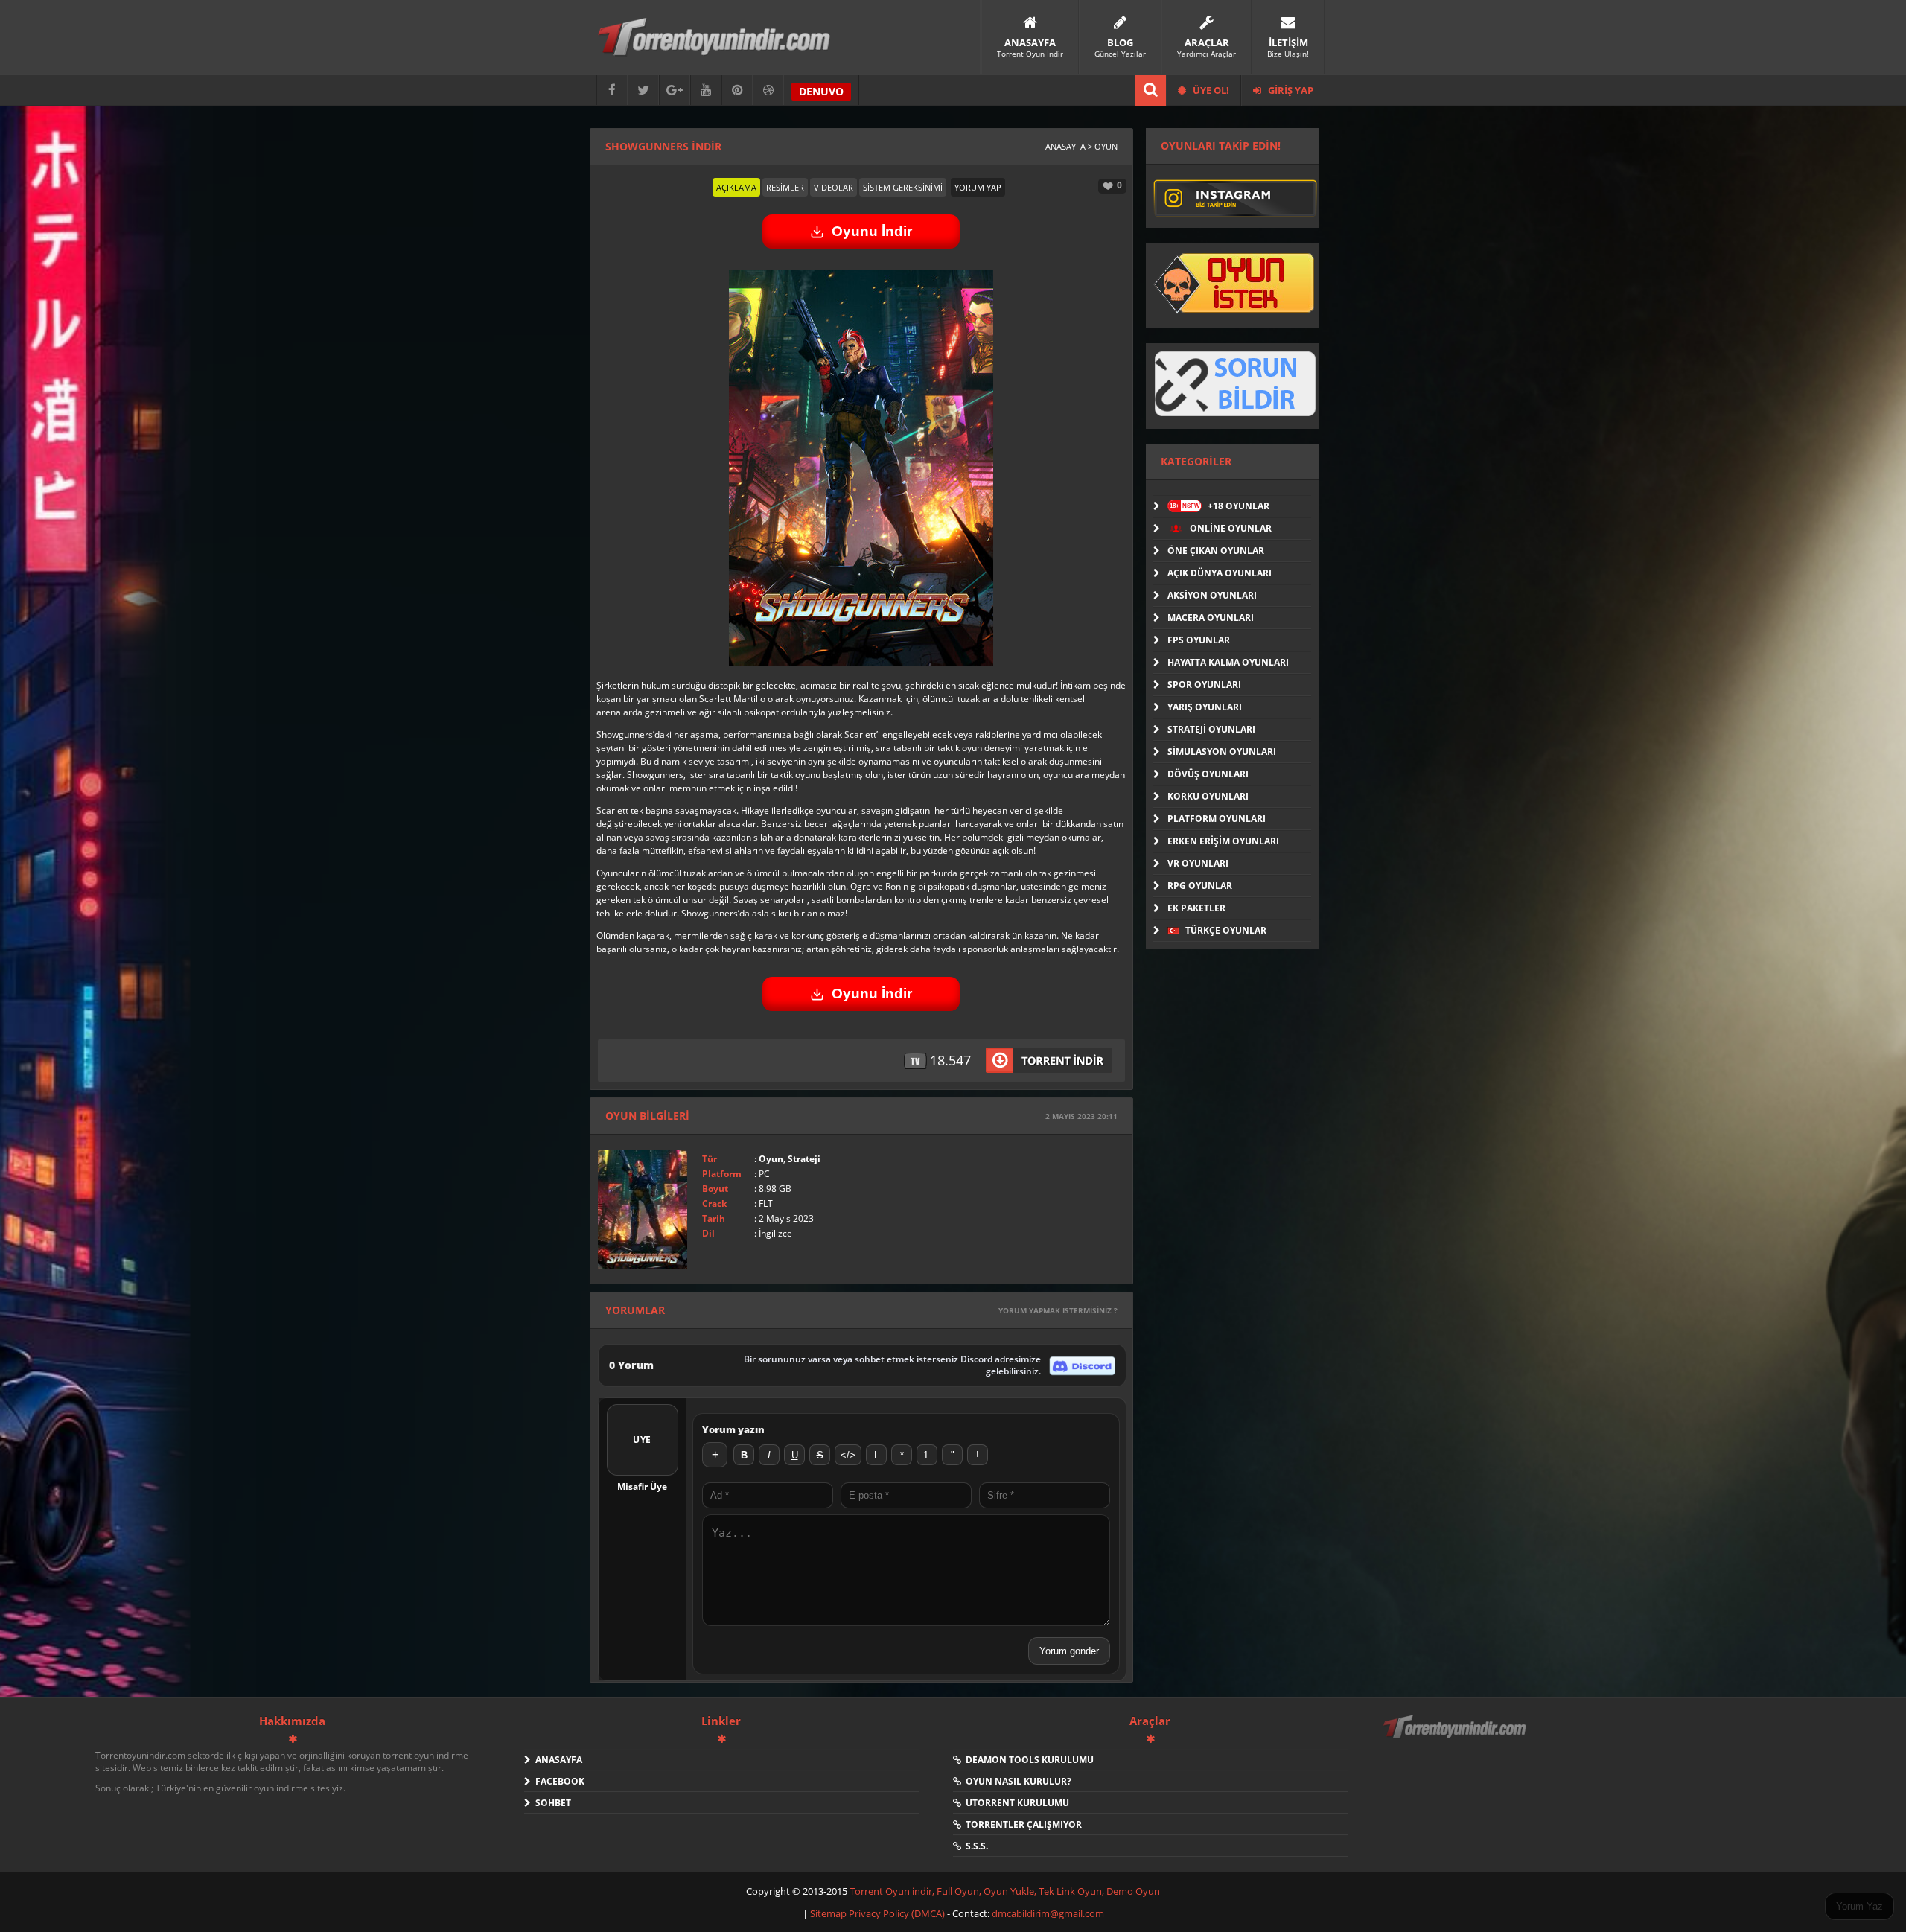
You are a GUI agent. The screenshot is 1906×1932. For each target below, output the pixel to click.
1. (927, 1455)
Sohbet (551, 1803)
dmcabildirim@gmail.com (1048, 1913)
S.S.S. (975, 1846)
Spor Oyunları (1204, 685)
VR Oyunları (1198, 863)
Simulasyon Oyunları (1222, 752)
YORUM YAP (978, 187)
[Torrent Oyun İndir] (1456, 1737)
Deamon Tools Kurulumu (1027, 1760)
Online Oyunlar (1230, 528)
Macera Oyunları (1211, 618)
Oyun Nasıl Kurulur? (1016, 1781)
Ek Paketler (1196, 908)
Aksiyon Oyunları (1212, 595)
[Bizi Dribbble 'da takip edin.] (768, 90)
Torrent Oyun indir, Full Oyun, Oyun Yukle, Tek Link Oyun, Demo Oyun (1005, 1891)
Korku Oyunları (1208, 796)
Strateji (804, 1159)
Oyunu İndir (872, 231)
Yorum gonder (1069, 1651)
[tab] (736, 187)
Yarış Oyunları (1205, 707)
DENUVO (821, 91)
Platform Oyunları (1217, 819)
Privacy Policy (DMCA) (897, 1913)
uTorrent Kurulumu (1015, 1803)
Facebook (558, 1781)
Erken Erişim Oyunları (1223, 841)
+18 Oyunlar (1220, 506)
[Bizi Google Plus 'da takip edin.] (675, 90)
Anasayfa (557, 1760)
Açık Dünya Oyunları (1220, 573)
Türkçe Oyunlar (1225, 930)
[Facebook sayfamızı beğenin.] (612, 90)
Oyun (771, 1159)
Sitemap (829, 1913)
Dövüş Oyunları (1208, 774)
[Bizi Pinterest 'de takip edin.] (737, 90)
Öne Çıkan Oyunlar (1216, 551)
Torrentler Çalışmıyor (1021, 1824)
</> (848, 1455)
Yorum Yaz (1859, 1906)
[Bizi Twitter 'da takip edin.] (643, 90)
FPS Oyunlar (1199, 640)
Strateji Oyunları (1211, 729)
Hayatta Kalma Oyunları (1228, 662)
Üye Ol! (1210, 90)
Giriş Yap (1290, 90)
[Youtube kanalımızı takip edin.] (706, 90)
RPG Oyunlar (1200, 886)
